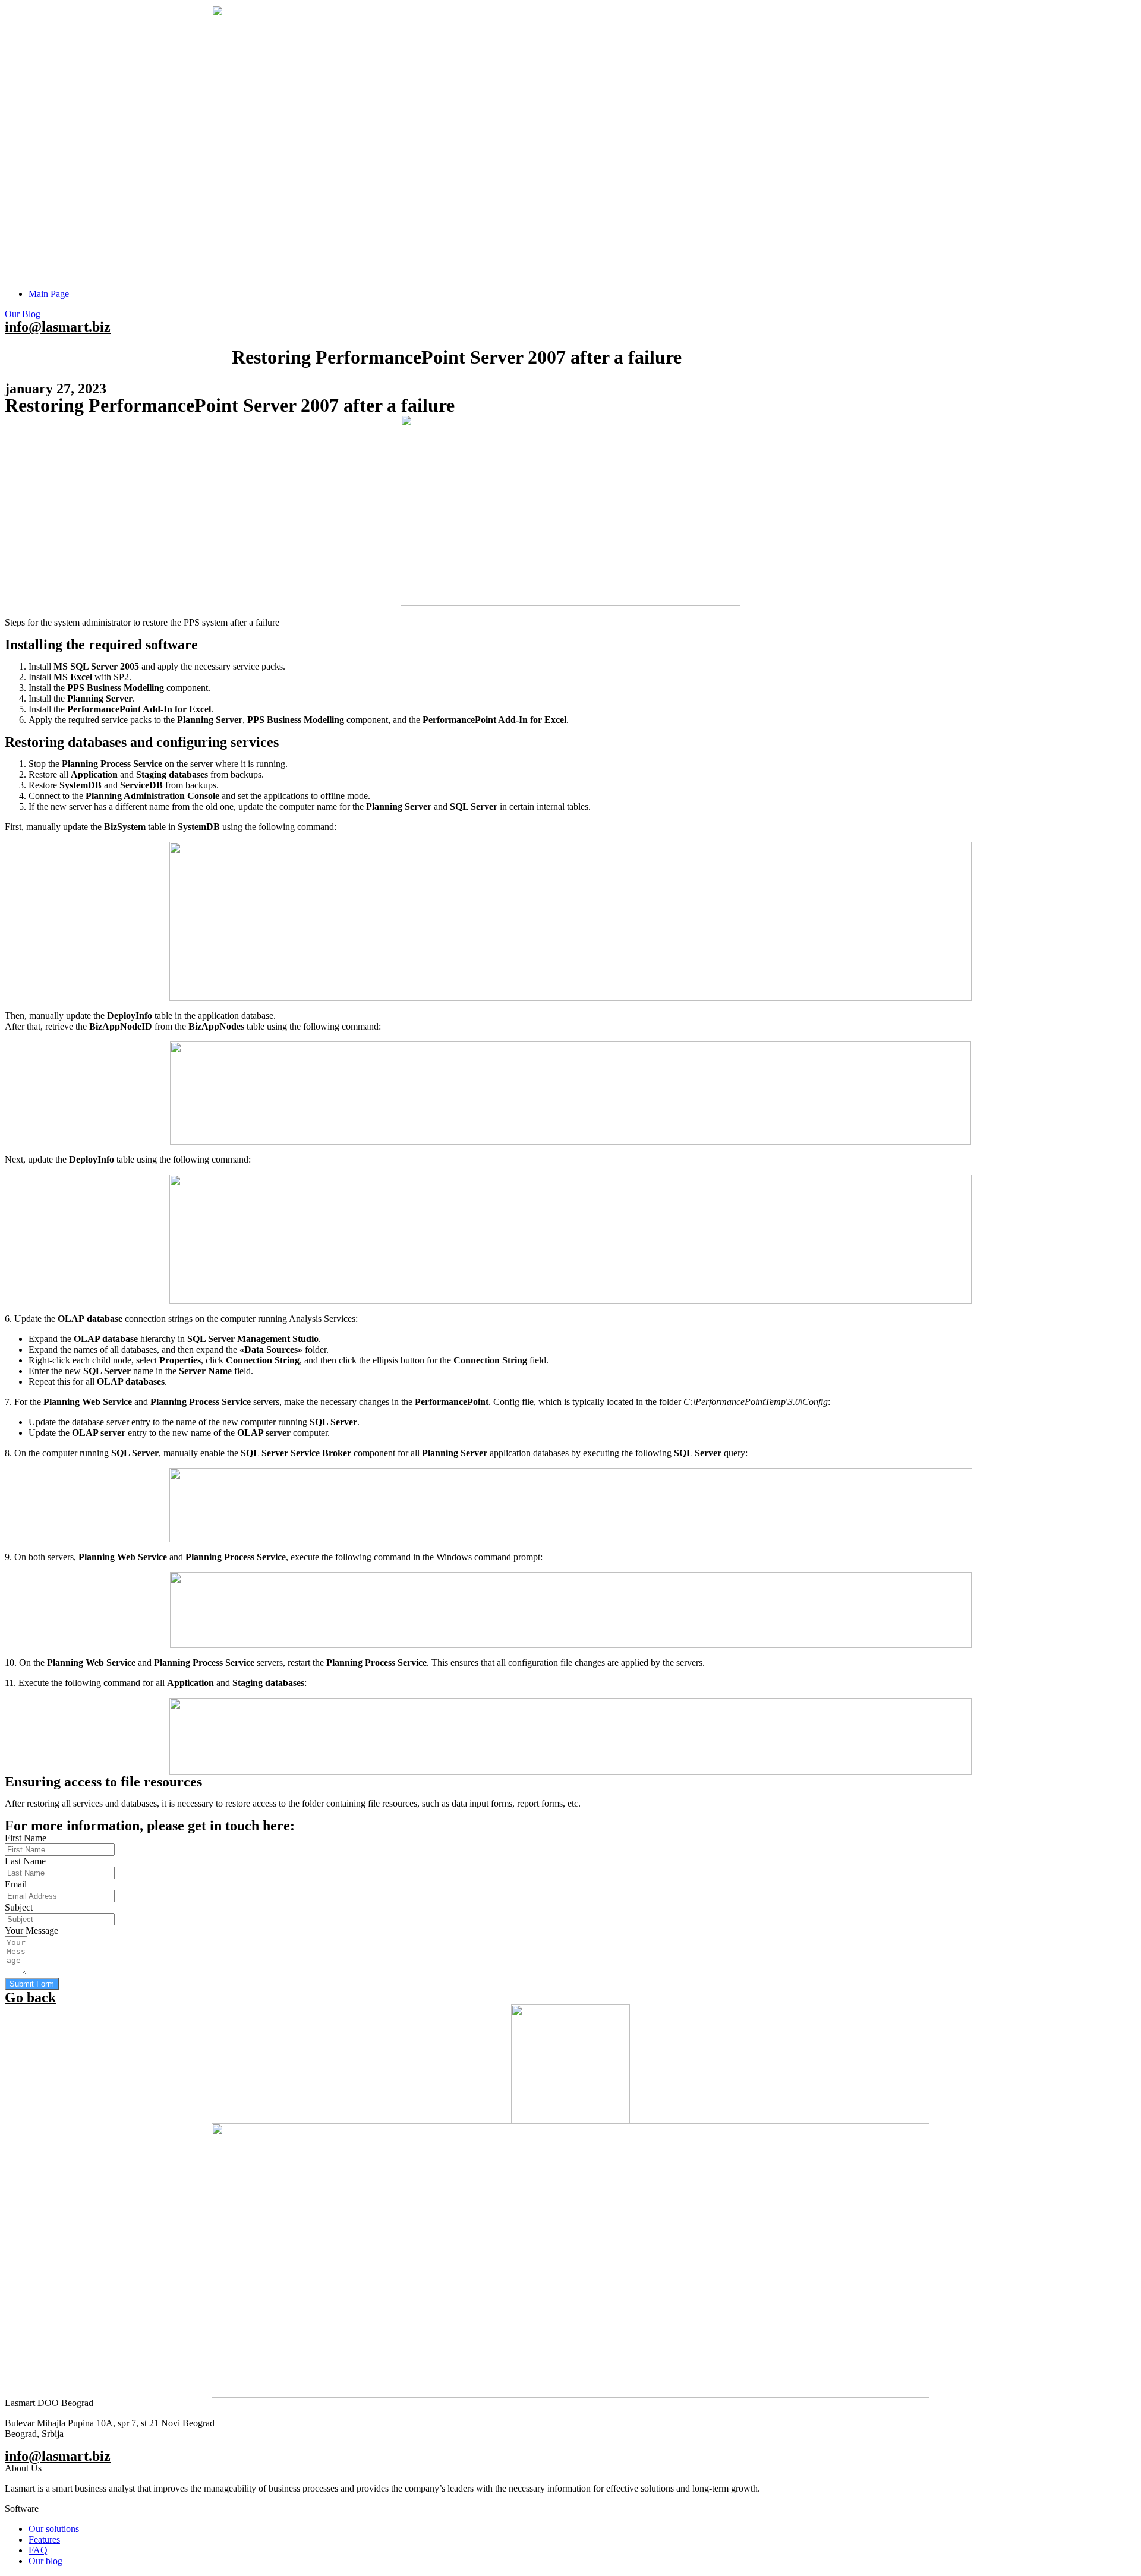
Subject (19, 1907)
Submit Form (32, 1984)
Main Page (49, 294)
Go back (30, 1997)
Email (16, 1884)
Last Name (25, 1861)
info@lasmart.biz (58, 327)
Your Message (31, 1931)
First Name (26, 1838)
